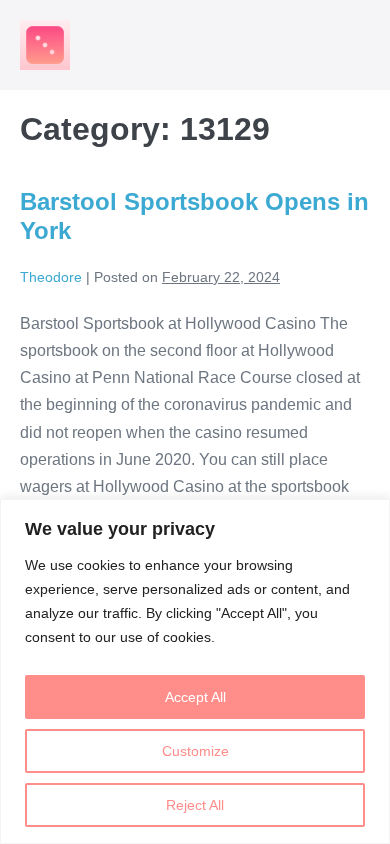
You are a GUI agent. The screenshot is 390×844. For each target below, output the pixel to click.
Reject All (195, 805)
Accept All (195, 697)
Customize (195, 751)
